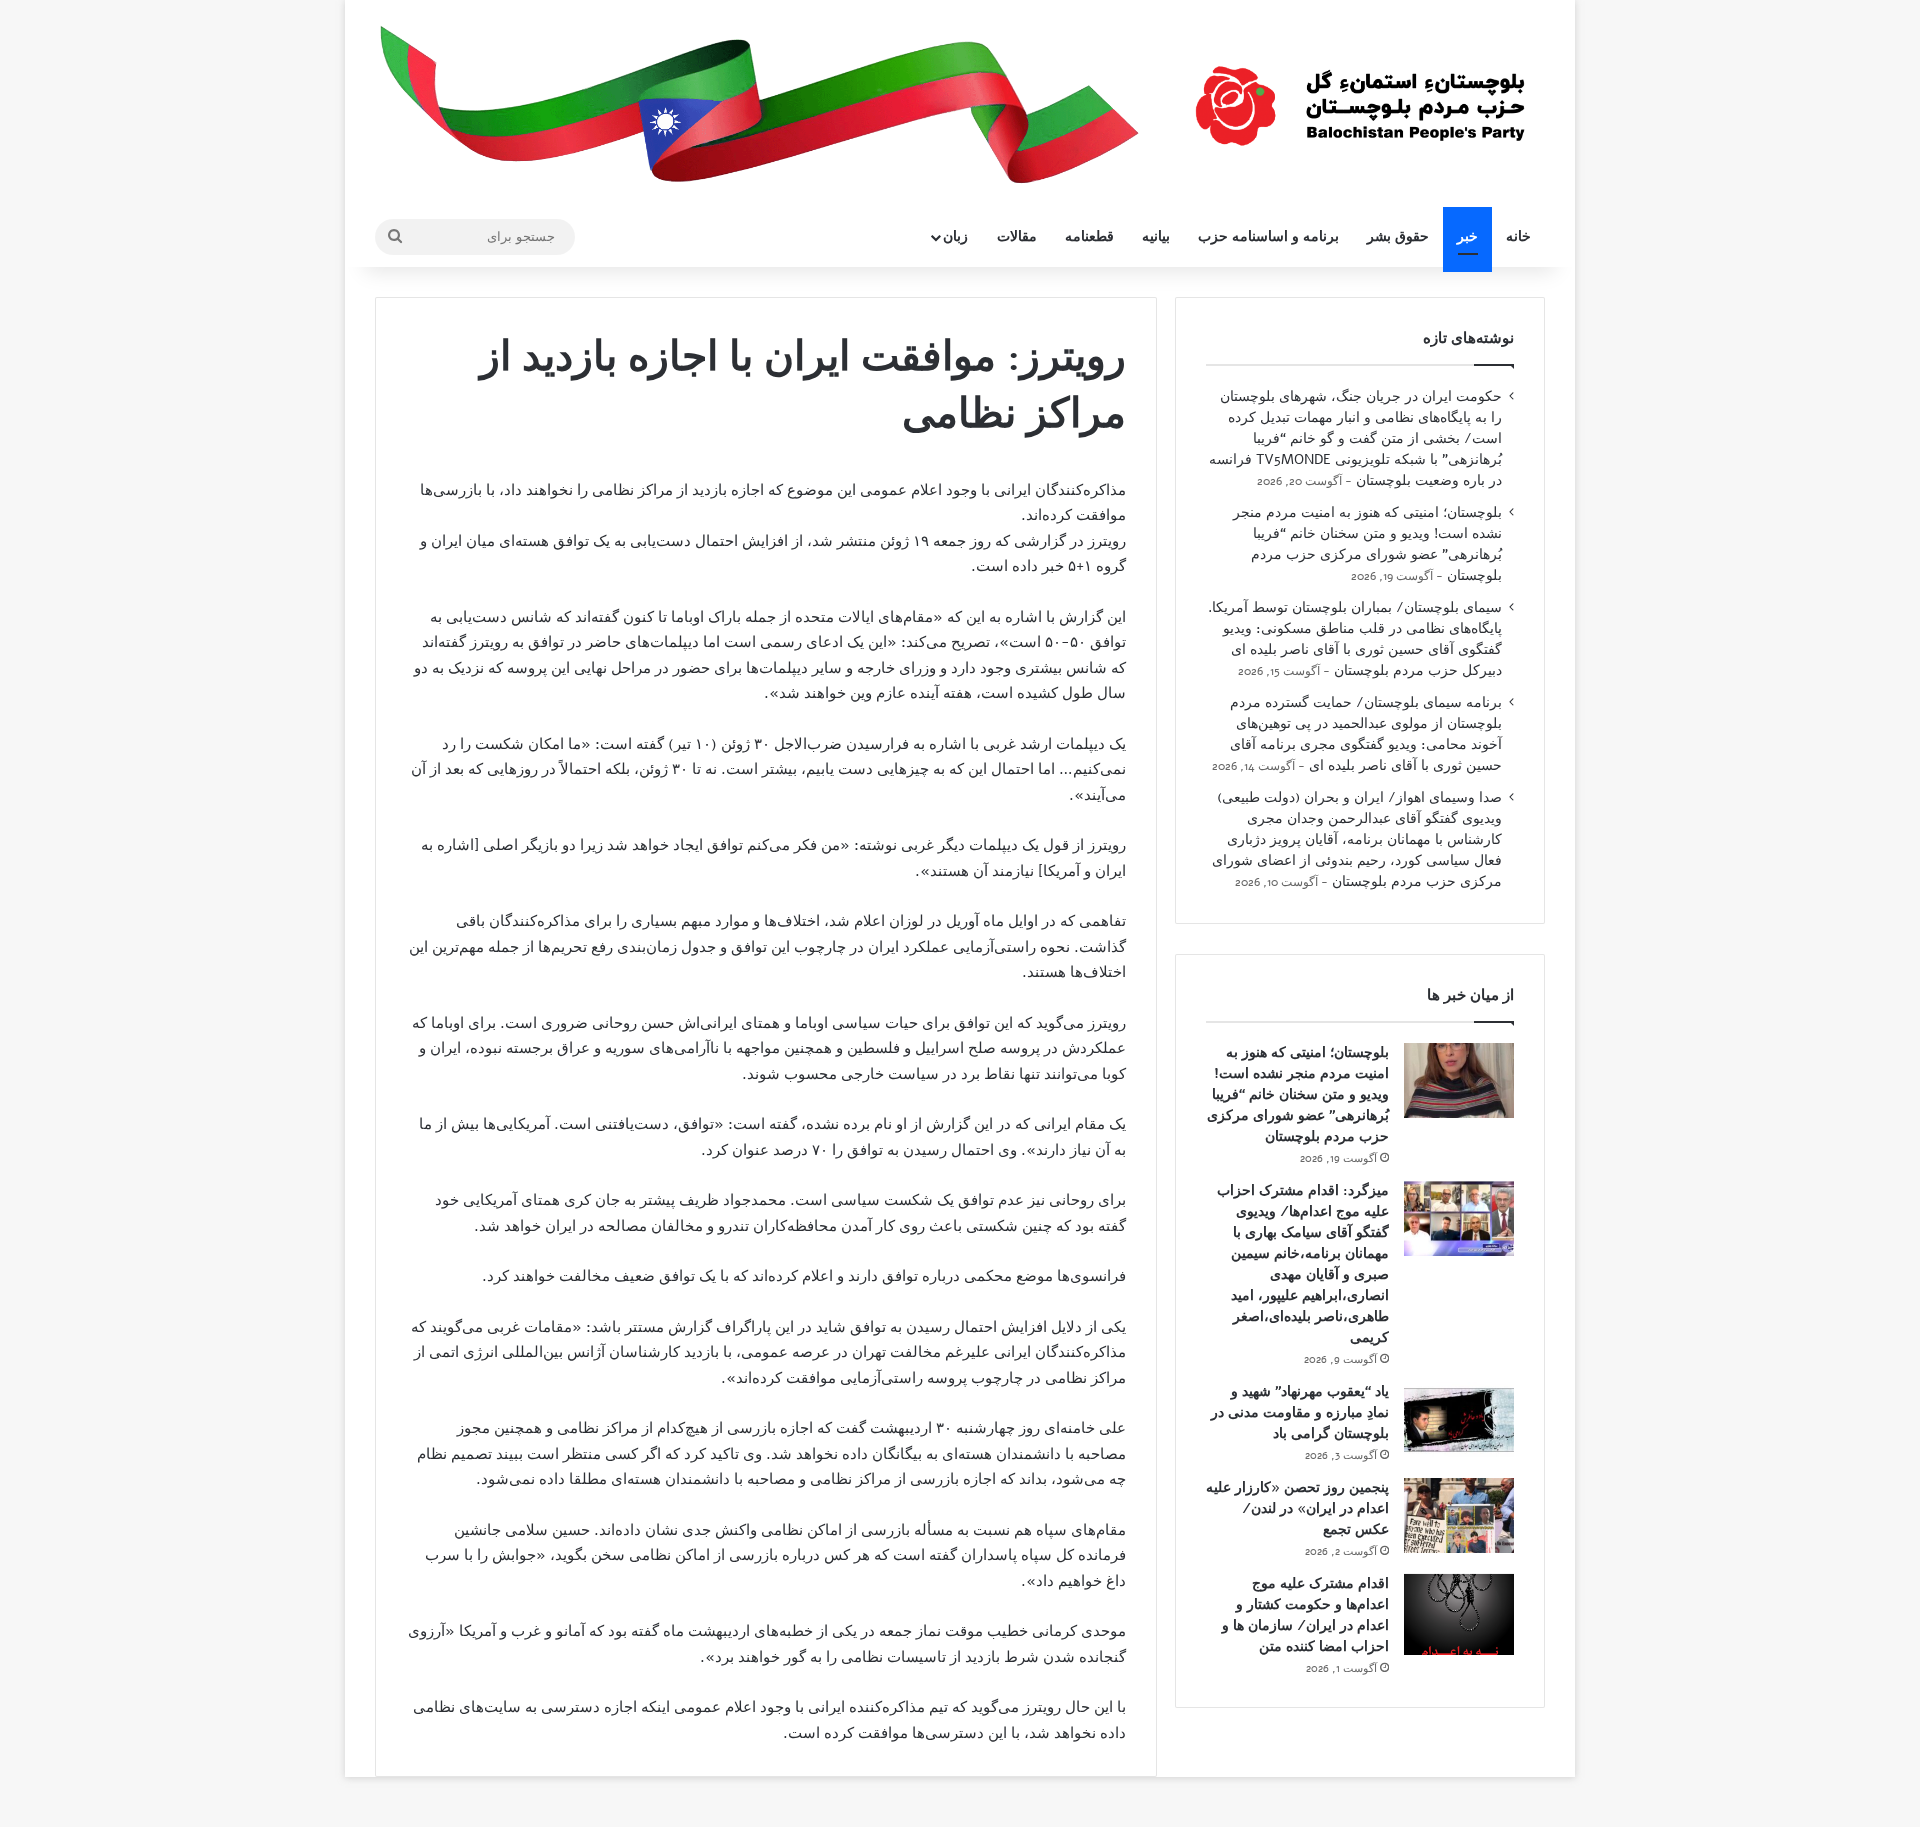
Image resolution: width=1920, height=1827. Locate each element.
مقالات (1017, 236)
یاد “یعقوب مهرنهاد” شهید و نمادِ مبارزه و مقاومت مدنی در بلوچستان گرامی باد (1300, 1412)
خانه (1518, 236)
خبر (1467, 236)
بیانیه (1156, 236)
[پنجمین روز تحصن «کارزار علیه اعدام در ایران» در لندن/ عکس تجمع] (1459, 1515)
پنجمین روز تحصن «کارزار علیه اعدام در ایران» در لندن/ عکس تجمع (1297, 1508)
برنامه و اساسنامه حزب (1268, 236)
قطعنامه (1089, 236)
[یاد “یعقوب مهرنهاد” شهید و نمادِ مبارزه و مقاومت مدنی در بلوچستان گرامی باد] (1459, 1419)
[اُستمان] (1360, 96)
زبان (955, 236)
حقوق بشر (1398, 236)
